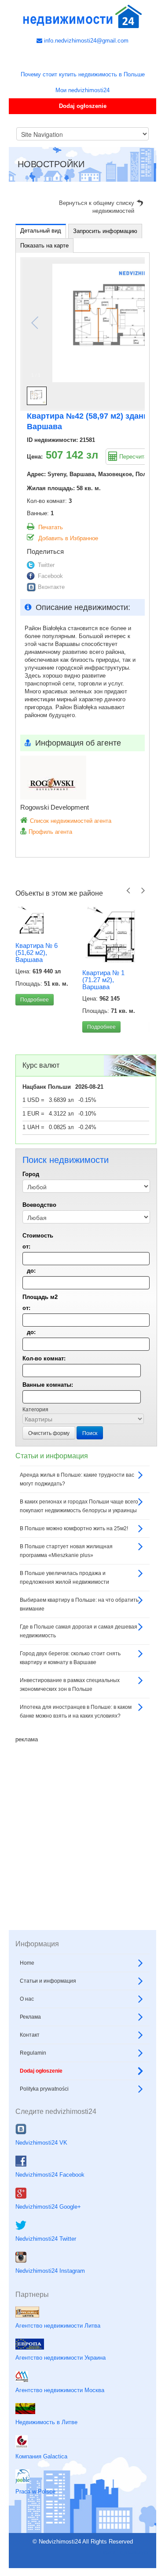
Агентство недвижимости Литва (58, 2326)
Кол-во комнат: (44, 1358)
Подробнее (39, 1027)
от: (26, 1247)
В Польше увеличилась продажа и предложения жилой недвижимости (64, 1578)
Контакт (30, 2035)
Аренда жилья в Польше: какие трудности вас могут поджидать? (77, 1479)
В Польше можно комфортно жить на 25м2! (74, 1528)
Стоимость (38, 1236)
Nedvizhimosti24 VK (41, 2143)
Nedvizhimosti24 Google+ (48, 2207)
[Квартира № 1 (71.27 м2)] (49, 934)
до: (31, 1271)
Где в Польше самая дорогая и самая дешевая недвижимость (79, 1631)
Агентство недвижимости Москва (60, 2390)
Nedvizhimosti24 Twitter (46, 2239)
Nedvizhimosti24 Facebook (50, 2175)
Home (27, 1963)
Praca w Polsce (35, 2492)
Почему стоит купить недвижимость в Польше (83, 74)
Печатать (51, 527)
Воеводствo (39, 1205)
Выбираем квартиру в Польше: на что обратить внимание (79, 1604)
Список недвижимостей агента (71, 821)
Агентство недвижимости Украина (60, 2358)
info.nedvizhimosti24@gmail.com (85, 41)
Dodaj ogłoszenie (83, 106)
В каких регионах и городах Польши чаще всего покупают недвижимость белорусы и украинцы (79, 1506)
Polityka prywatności (44, 2089)
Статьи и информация (48, 1981)
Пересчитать (136, 457)
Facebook (50, 576)
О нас (27, 1999)
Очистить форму (49, 1433)
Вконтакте (51, 587)
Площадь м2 (40, 1297)
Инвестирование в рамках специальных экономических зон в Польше (70, 1685)
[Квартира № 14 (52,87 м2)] (116, 934)
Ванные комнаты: (48, 1385)
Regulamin (33, 2053)
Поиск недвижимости (128, 2553)
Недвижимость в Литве (46, 2422)
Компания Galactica (41, 2456)
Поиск (90, 1433)
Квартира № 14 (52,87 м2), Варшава (110, 979)
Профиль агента (50, 832)
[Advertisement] (82, 1826)
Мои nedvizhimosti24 (82, 90)
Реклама (30, 2017)
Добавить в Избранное (68, 538)
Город (31, 1174)
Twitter (46, 565)
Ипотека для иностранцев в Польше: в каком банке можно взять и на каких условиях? (76, 1711)
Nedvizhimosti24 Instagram (50, 2271)
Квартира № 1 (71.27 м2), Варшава (41, 980)
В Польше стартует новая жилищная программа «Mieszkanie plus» (66, 1551)
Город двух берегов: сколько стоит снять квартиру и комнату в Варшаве (70, 1658)
